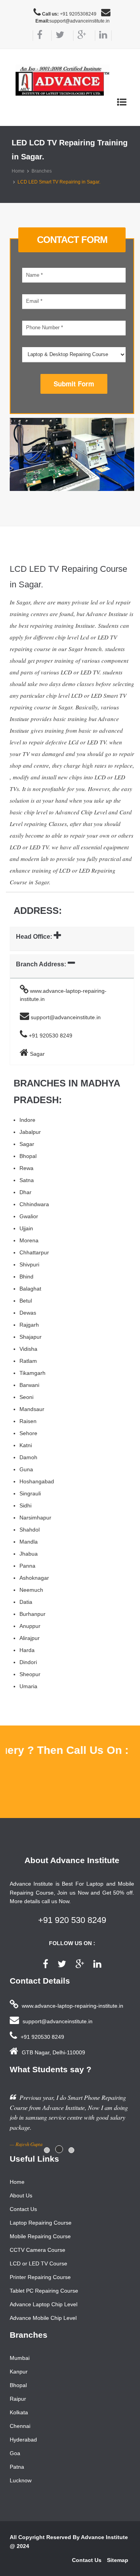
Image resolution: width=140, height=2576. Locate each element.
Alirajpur (30, 1638)
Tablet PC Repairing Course (44, 2291)
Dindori (28, 1662)
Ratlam (28, 1361)
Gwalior (29, 1216)
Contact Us (23, 2209)
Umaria (28, 1686)
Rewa (26, 1168)
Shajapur (31, 1337)
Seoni (26, 1397)
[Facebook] (38, 36)
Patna (17, 2467)
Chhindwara (34, 1204)
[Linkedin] (103, 36)
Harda (27, 1650)
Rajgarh (29, 1325)
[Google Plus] (80, 36)
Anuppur (30, 1626)
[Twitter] (58, 36)
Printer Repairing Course (40, 2277)
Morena (29, 1240)
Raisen (28, 1421)
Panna (27, 1566)
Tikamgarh (32, 1373)
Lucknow (21, 2480)
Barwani (29, 1385)
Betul (26, 1301)
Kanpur (19, 2372)
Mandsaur (32, 1409)
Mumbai (20, 2358)
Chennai (20, 2426)
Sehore (28, 1433)
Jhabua (29, 1554)
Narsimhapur (35, 1518)
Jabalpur (30, 1132)
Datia (26, 1602)
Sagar (27, 1144)
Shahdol (30, 1530)
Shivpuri (29, 1264)
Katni (26, 1445)
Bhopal (28, 1156)
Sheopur (30, 1674)
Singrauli (30, 1493)
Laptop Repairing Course (41, 2223)
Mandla (29, 1542)
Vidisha (28, 1349)
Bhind (26, 1277)
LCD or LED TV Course (38, 2263)
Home (18, 171)
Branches (42, 171)
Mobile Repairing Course (40, 2236)
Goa (15, 2453)
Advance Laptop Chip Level (44, 2304)
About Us (21, 2195)
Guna (26, 1469)
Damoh (28, 1457)
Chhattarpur (34, 1252)
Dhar (25, 1192)
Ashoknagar (34, 1578)
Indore (27, 1120)
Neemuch (31, 1590)
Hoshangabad (37, 1481)
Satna (27, 1180)
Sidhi (25, 1505)
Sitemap (118, 2560)
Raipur (18, 2399)
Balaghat (30, 1289)
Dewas (28, 1313)
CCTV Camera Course (38, 2250)
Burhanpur (32, 1614)
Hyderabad (23, 2440)
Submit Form (74, 384)
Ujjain (26, 1228)
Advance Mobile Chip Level (43, 2318)
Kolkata (19, 2412)
